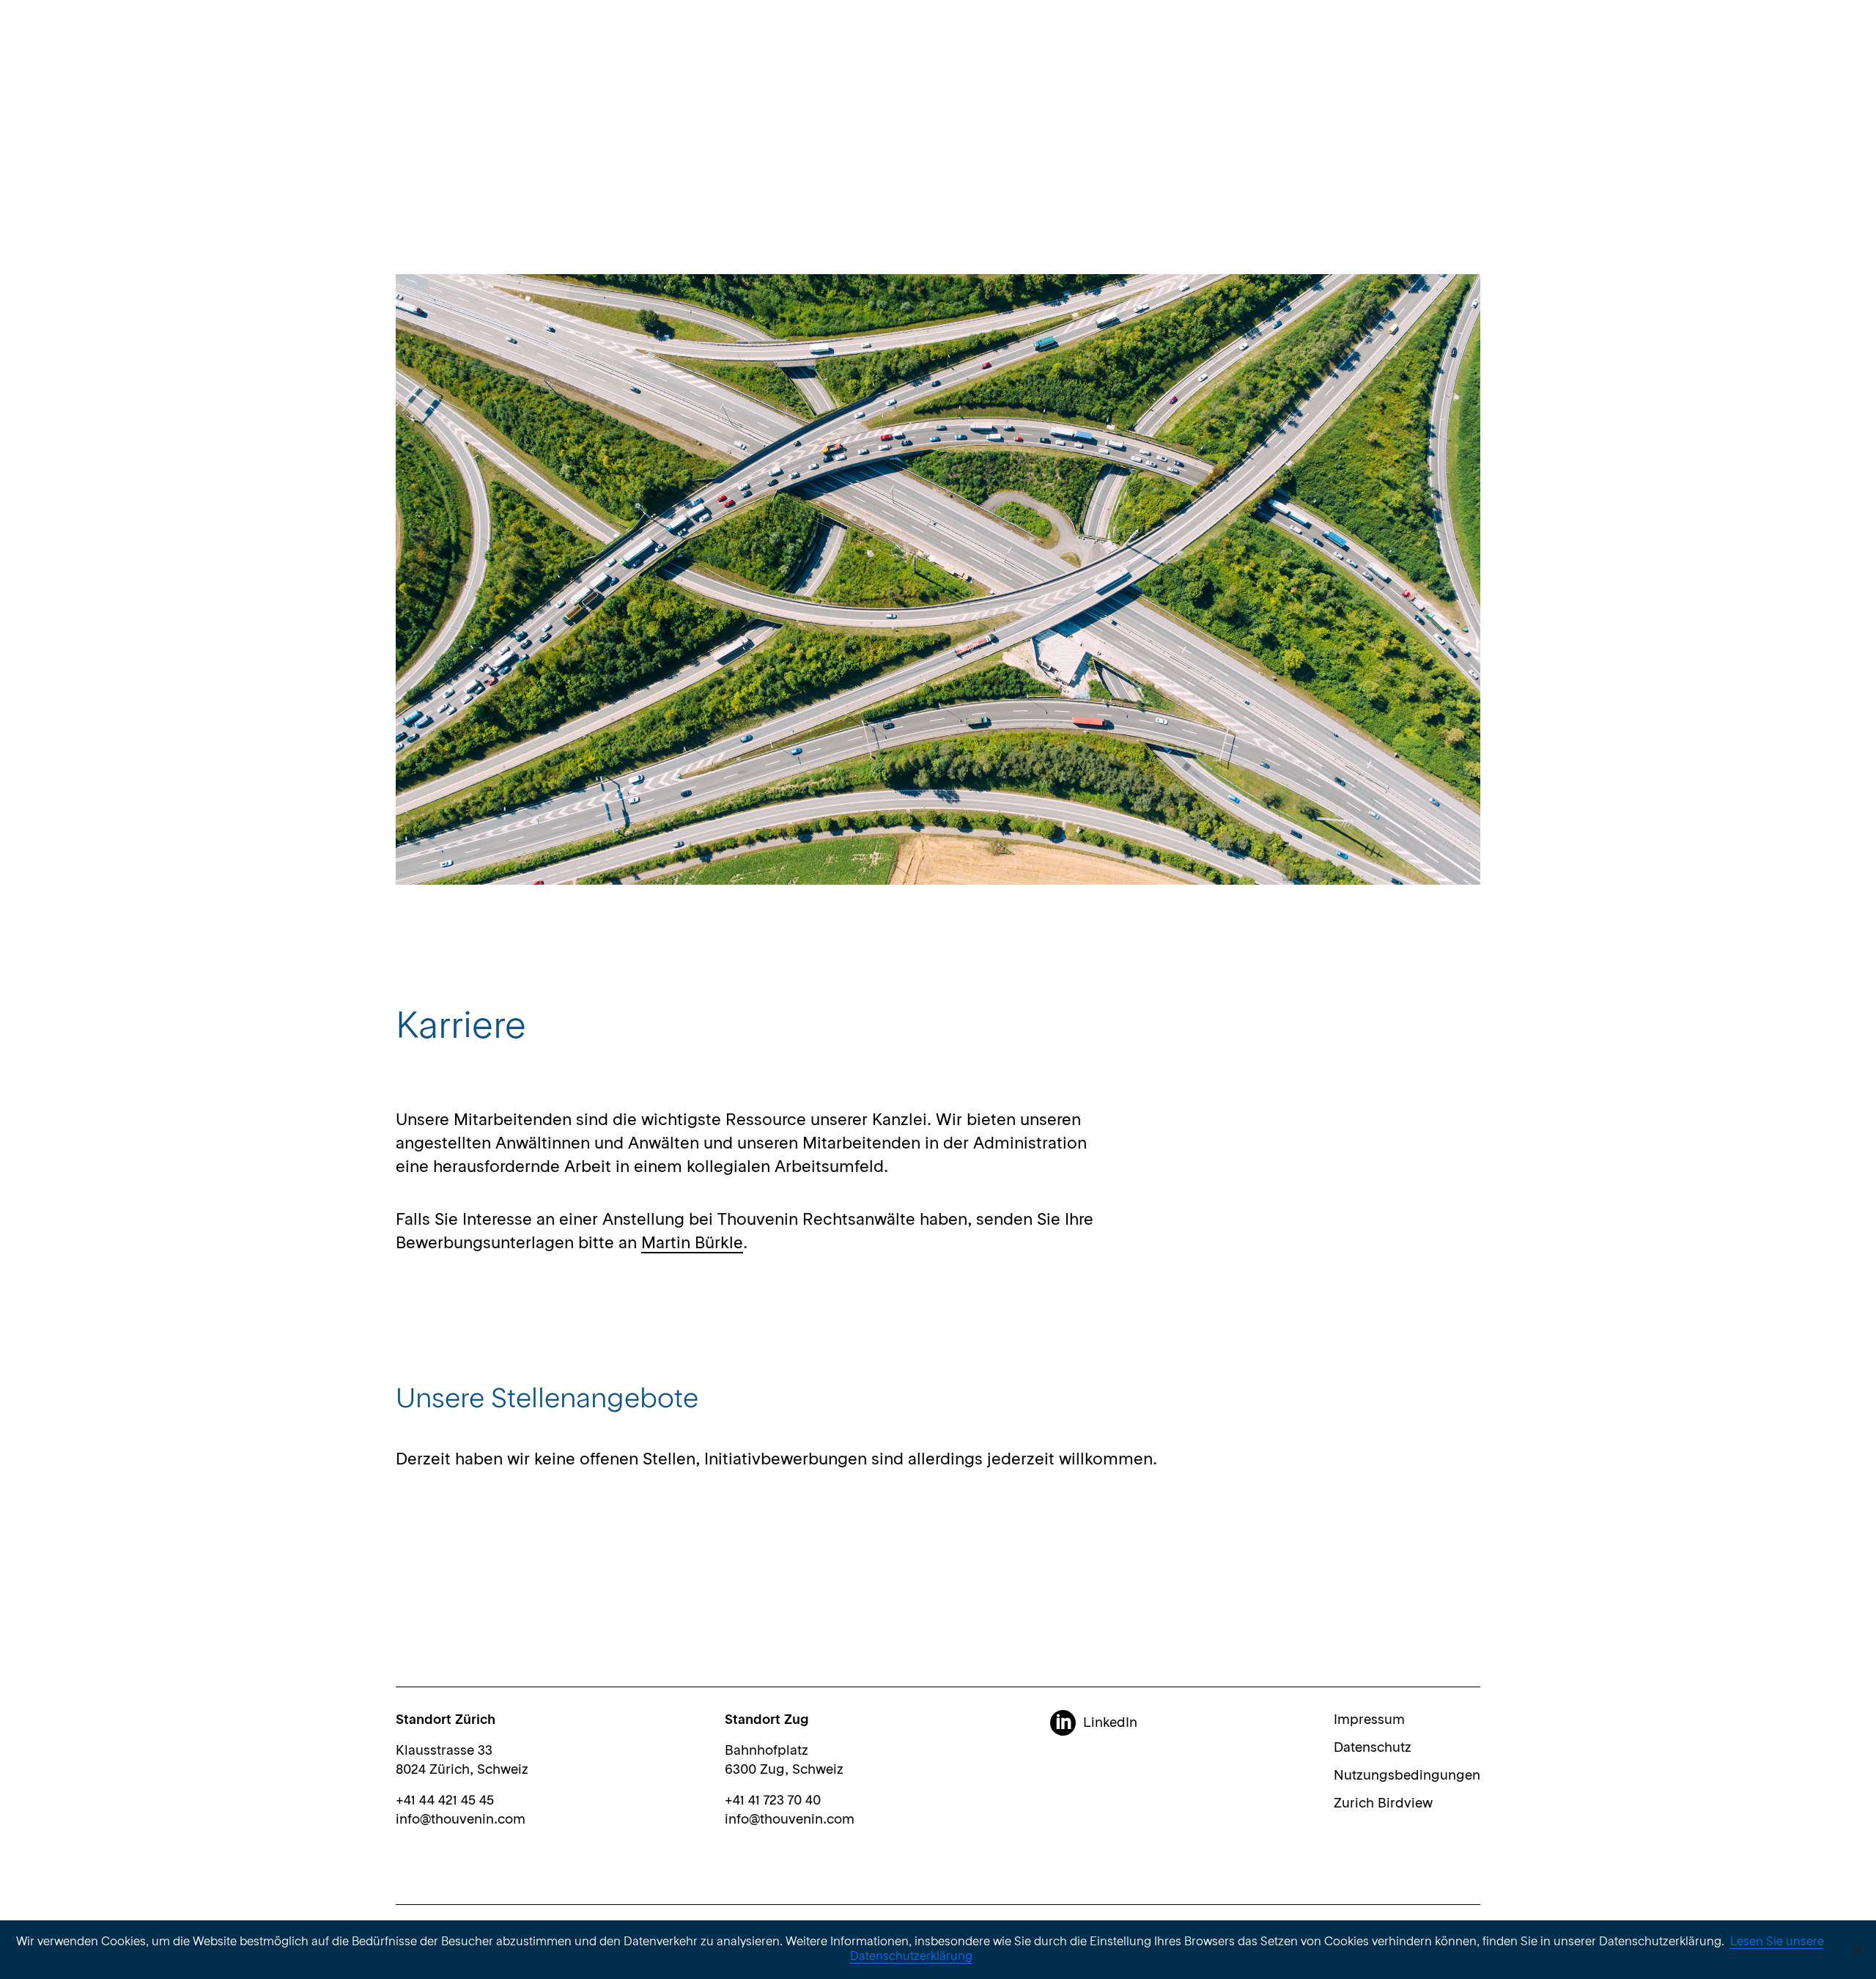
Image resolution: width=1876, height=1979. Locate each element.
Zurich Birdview (1383, 1804)
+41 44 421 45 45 (445, 1801)
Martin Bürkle (692, 1244)
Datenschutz (1373, 1748)
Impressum (1369, 1720)
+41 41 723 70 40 (773, 1801)
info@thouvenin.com (461, 1820)
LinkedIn (1110, 1723)
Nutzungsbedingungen (1407, 1776)
